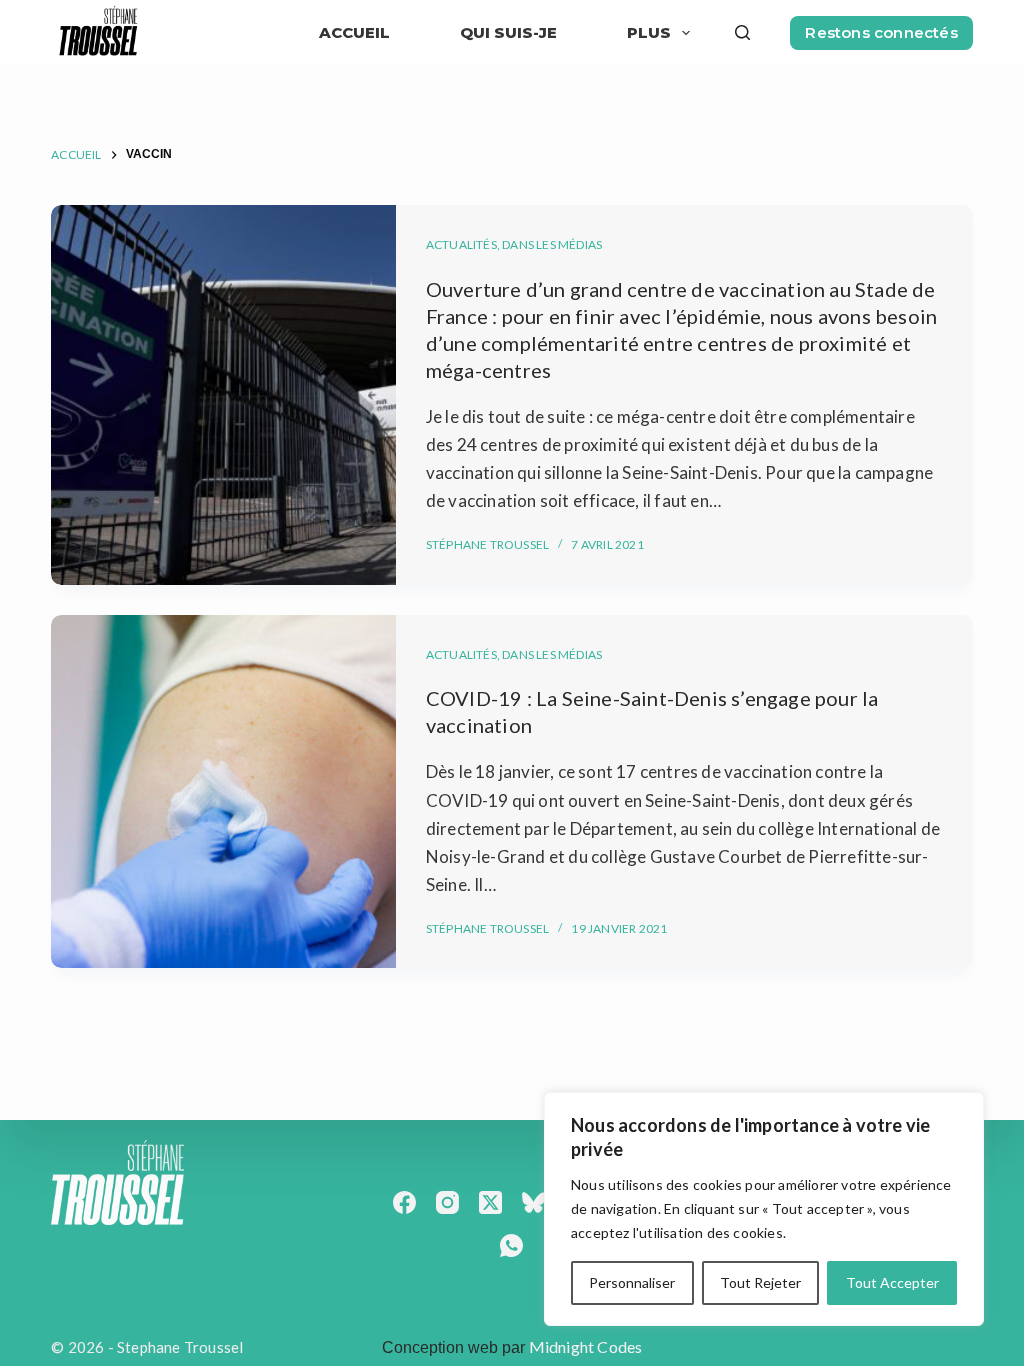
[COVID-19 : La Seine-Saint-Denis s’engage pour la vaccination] (223, 792)
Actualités (461, 244)
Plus (649, 32)
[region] (764, 1209)
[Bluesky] (533, 1202)
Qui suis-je (508, 32)
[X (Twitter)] (490, 1202)
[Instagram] (447, 1202)
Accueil (354, 32)
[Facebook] (404, 1202)
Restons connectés (881, 32)
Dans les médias (552, 244)
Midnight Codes (586, 1346)
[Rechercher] (742, 32)
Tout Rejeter (760, 1282)
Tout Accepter (892, 1282)
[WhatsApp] (511, 1245)
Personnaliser (632, 1282)
